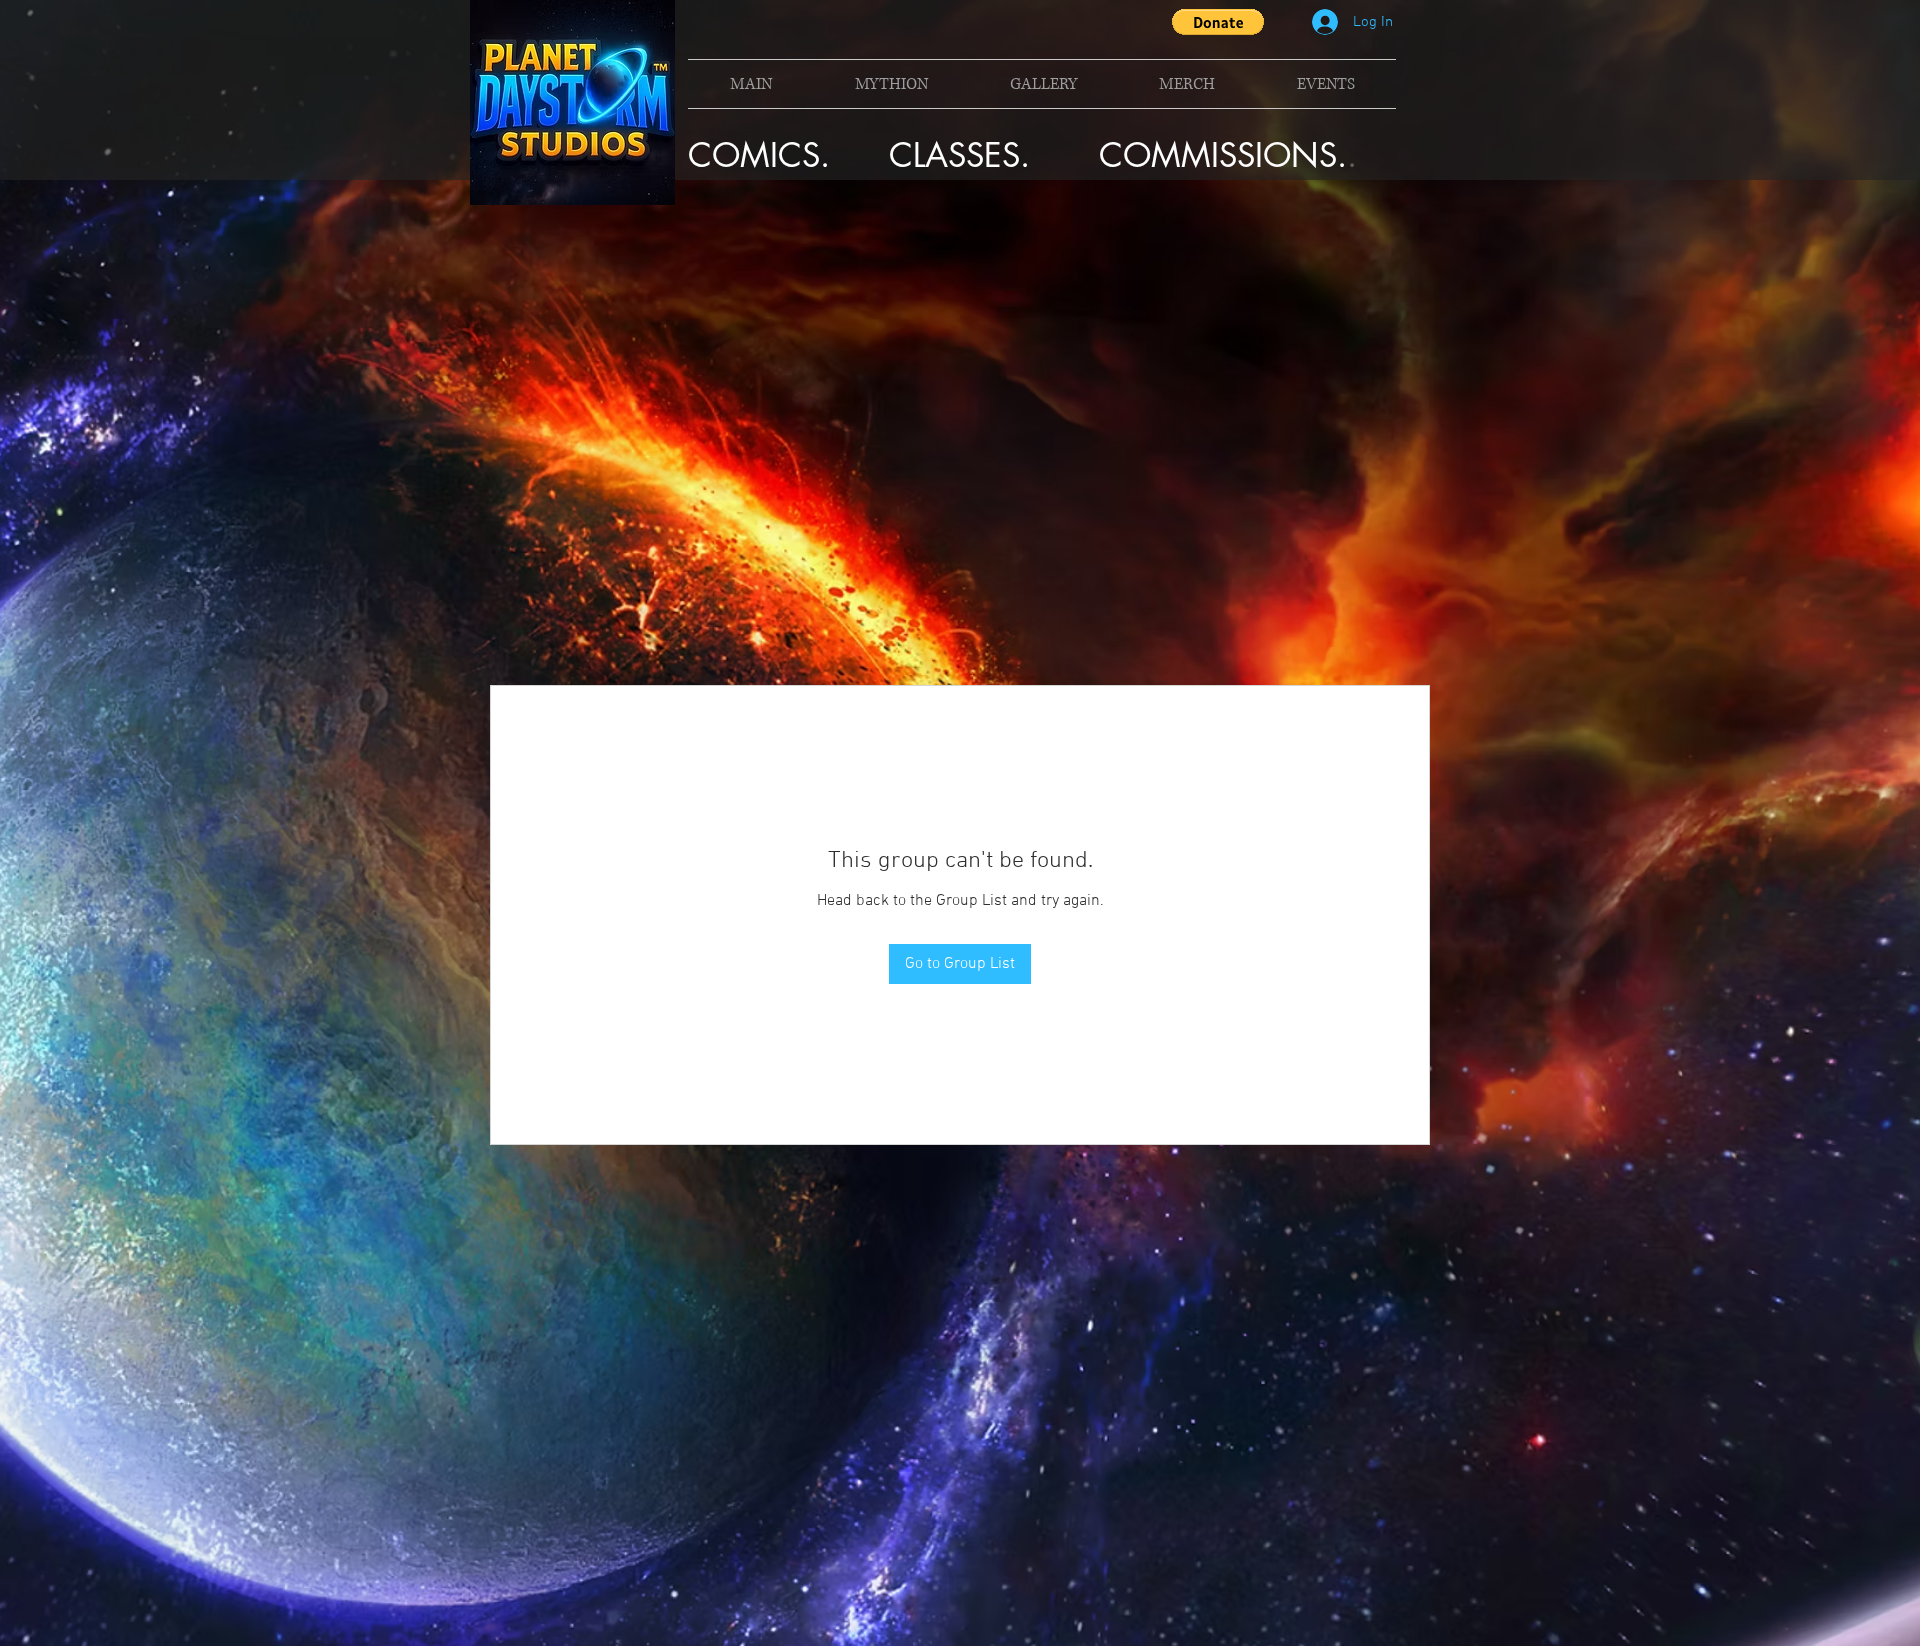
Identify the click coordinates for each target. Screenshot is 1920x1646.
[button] (1218, 22)
